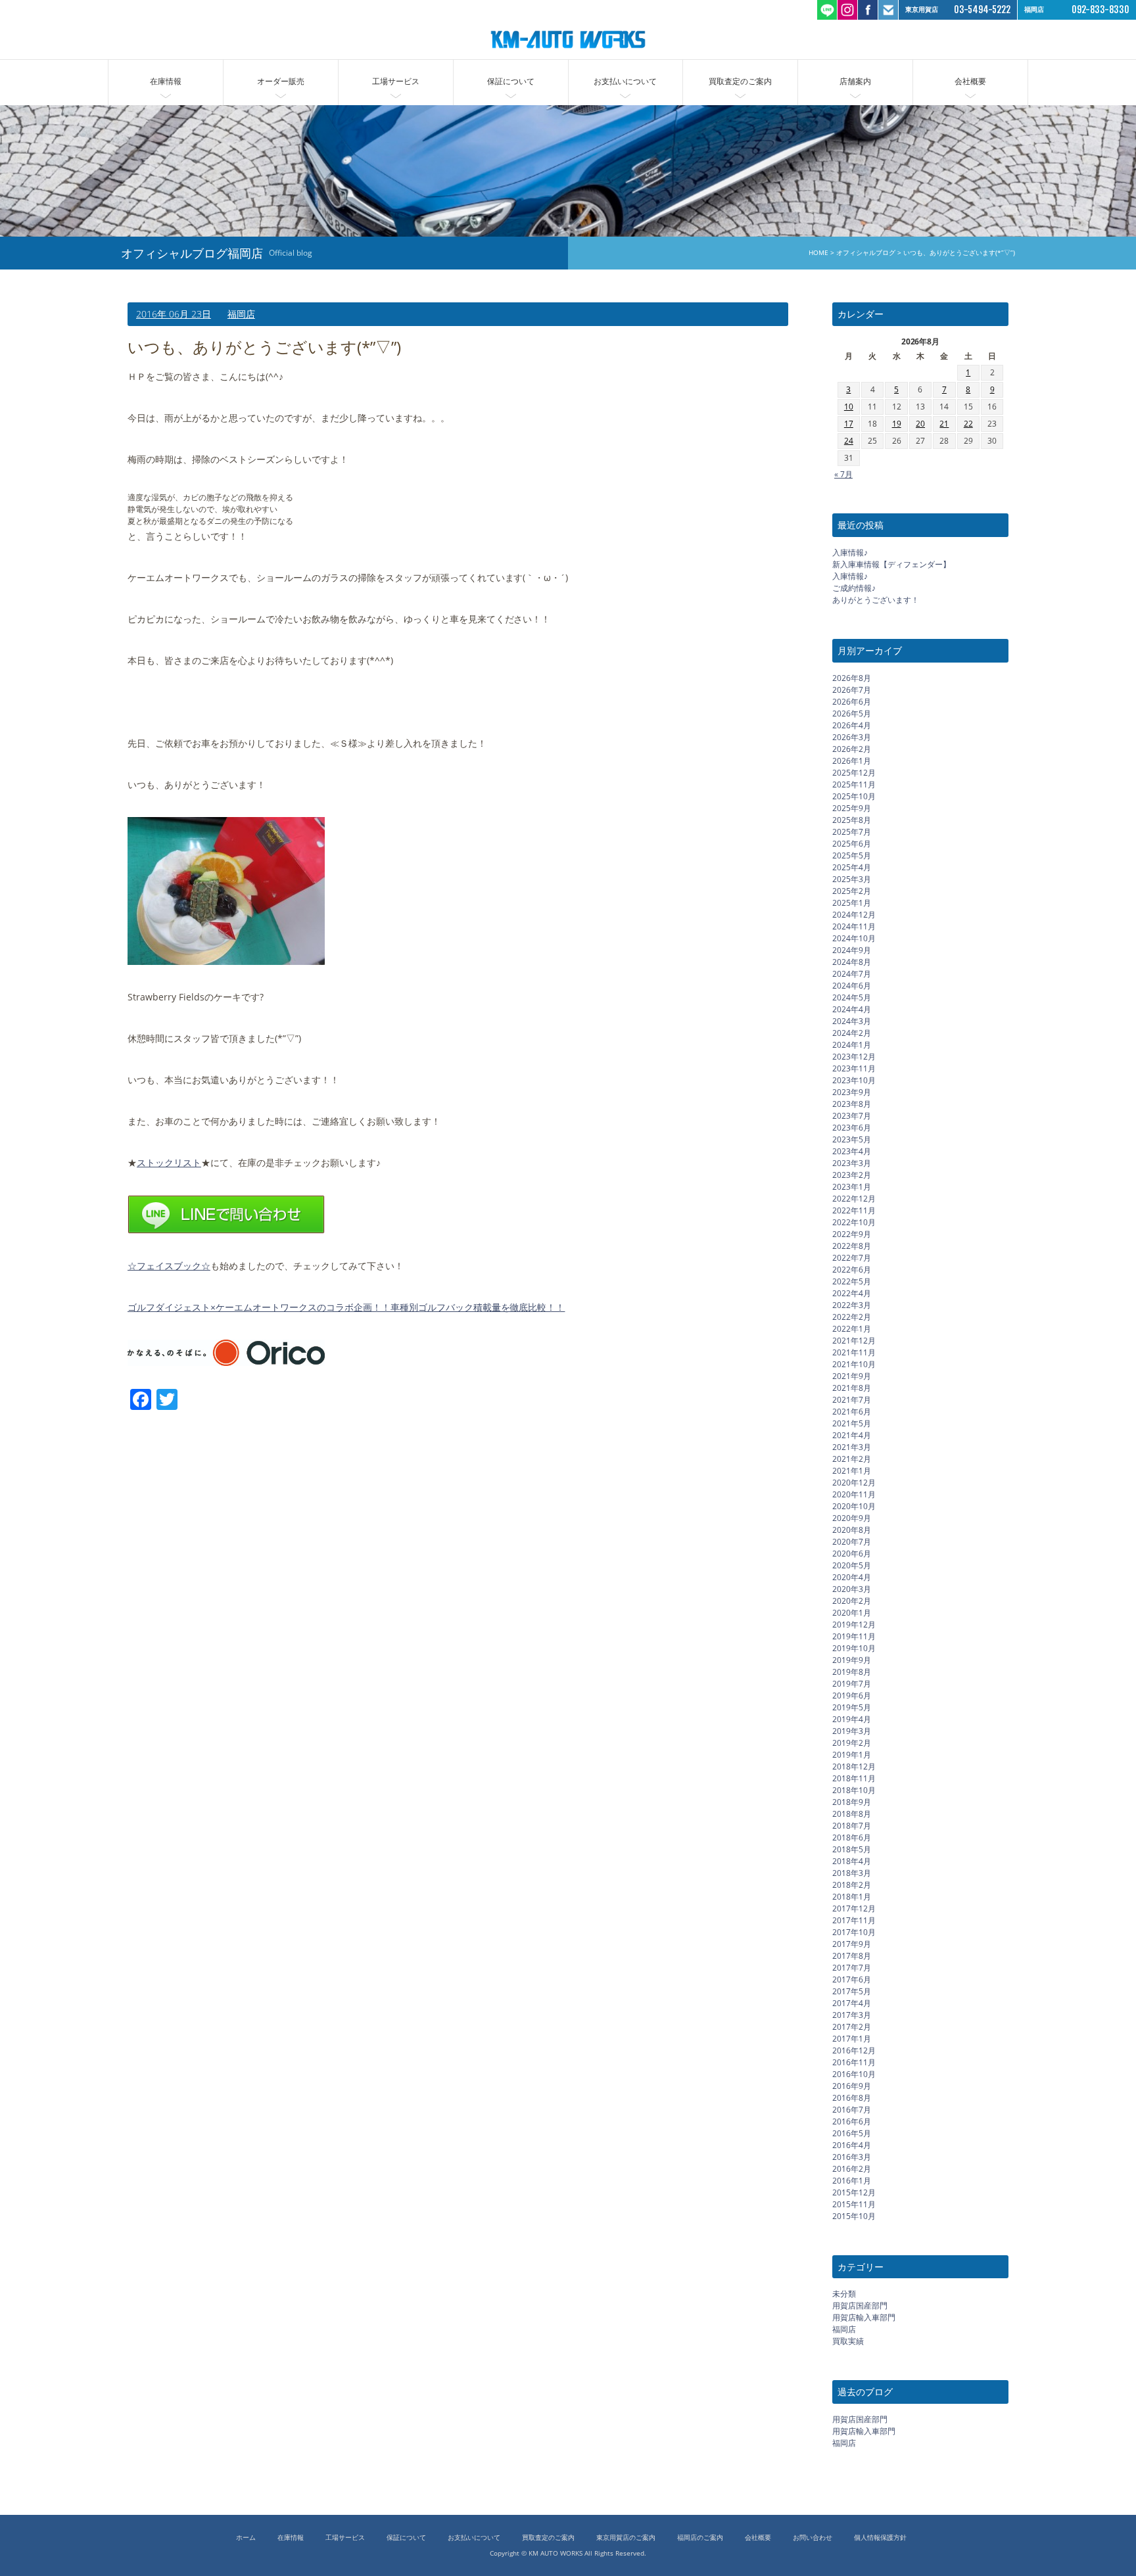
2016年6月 (852, 2121)
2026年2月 (852, 748)
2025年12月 (854, 772)
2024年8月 (852, 961)
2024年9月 (852, 949)
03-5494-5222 (982, 10)
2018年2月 (852, 1884)
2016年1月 (852, 2180)
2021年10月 (854, 1364)
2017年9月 (852, 1943)
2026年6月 (852, 701)
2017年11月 (854, 1920)
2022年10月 (854, 1222)
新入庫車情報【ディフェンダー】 (891, 564)
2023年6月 (852, 1127)
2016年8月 (852, 2097)
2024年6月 (852, 985)
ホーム (246, 2538)
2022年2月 (852, 1316)
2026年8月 (852, 677)
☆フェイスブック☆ (169, 1266)
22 (968, 424)
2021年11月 (854, 1352)
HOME (818, 253)
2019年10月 (854, 1648)
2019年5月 (852, 1707)
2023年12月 (854, 1056)
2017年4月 (852, 2002)
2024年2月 (852, 1032)
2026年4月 (852, 725)
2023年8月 (852, 1103)
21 (944, 424)
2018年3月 (852, 1872)
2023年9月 (852, 1091)
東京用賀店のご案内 (626, 2538)
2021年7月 (852, 1399)
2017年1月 (852, 2038)
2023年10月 (854, 1080)
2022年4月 (852, 1293)
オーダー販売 (281, 81)
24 (849, 441)
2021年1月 (852, 1470)
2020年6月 (852, 1553)
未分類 (844, 2294)
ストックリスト (169, 1162)
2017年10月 (854, 1932)
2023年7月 (852, 1115)
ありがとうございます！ (876, 600)
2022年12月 (854, 1198)
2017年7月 (852, 1967)
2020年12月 (854, 1482)
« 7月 (843, 474)
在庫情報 (166, 81)
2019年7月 (852, 1683)
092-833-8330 (1100, 10)
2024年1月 (852, 1044)
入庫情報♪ (850, 552)
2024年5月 (852, 997)
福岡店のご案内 (700, 2538)
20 (920, 424)
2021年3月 (852, 1446)
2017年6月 (852, 1979)
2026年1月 (852, 760)
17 (849, 424)
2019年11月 (854, 1636)
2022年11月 (854, 1210)
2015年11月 (854, 2204)
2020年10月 (854, 1506)
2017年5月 (852, 1991)
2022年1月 (852, 1328)
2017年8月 (852, 1955)
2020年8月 (852, 1529)
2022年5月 (852, 1281)
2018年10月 (854, 1790)
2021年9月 (852, 1375)
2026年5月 (852, 713)
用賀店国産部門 (860, 2306)
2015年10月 (854, 2215)
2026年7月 (852, 689)
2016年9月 (852, 2085)
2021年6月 (852, 1411)
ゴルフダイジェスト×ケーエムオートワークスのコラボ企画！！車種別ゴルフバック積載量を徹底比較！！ (346, 1307)
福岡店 (241, 314)
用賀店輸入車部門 (864, 2317)
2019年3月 (852, 1730)
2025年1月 (852, 902)
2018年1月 (852, 1896)
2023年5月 (852, 1139)
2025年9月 (852, 808)
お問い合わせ (813, 2538)
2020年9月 (852, 1517)
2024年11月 (854, 926)
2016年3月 (852, 2156)
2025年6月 (852, 843)
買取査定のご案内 (740, 81)
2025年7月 (852, 831)
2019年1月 (852, 1754)
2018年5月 (852, 1849)
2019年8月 (852, 1671)
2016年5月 (852, 2133)
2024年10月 (854, 938)
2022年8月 (852, 1245)
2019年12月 (854, 1624)
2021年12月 (854, 1340)
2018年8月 (852, 1813)
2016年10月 (854, 2073)
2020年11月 (854, 1494)
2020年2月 (852, 1600)
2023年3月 (852, 1162)
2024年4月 (852, 1009)
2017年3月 (852, 2014)
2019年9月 (852, 1659)
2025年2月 (852, 890)
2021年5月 (852, 1423)
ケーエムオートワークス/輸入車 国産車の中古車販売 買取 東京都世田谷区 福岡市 (568, 39)
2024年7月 (852, 973)
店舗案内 (855, 81)
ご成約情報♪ (854, 588)
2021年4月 (852, 1435)
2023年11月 (854, 1068)
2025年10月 (854, 796)
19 (897, 424)
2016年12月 (854, 2050)
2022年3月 (852, 1304)
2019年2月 (852, 1742)
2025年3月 (852, 878)
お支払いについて (625, 81)
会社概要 (970, 81)
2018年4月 (852, 1861)
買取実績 (848, 2341)
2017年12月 (854, 1908)
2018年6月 (852, 1837)
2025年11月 (854, 784)
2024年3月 (852, 1020)
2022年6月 (852, 1269)
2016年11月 (854, 2062)
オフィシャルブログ (866, 253)
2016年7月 (852, 2109)
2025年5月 (852, 855)
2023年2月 (852, 1174)
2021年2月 (852, 1458)
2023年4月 (852, 1151)
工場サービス (396, 81)
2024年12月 (854, 914)
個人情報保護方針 (880, 2538)
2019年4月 (852, 1719)
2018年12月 (854, 1766)
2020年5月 (852, 1565)
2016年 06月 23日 (174, 314)
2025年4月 (852, 867)
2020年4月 (852, 1577)
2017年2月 (852, 2026)
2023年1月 (852, 1186)
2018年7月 (852, 1825)
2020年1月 (852, 1612)
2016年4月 (852, 2144)
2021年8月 (852, 1387)
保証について (511, 81)
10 (849, 407)
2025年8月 (852, 819)
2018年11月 (854, 1778)
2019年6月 (852, 1695)
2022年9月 (852, 1233)
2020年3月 (852, 1588)
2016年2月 (852, 2168)
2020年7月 (852, 1541)
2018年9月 (852, 1801)
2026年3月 (852, 737)
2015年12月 (854, 2192)
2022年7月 (852, 1257)
